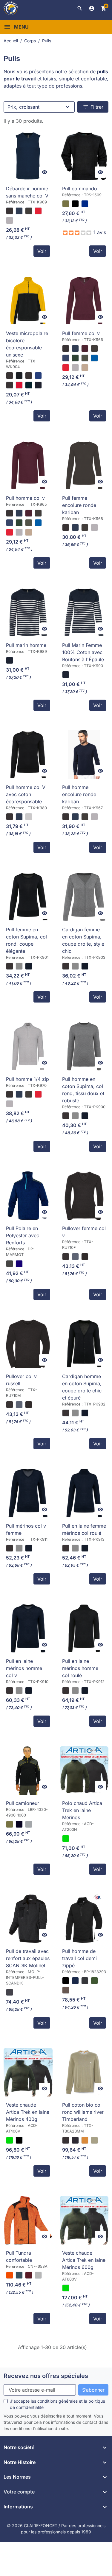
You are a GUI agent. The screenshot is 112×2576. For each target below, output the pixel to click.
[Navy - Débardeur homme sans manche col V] (19, 211)
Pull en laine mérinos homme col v (24, 1668)
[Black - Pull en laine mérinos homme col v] (10, 1691)
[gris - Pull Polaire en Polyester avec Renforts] (10, 1264)
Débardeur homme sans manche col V (27, 192)
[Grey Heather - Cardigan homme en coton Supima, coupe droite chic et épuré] (75, 1413)
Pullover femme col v (84, 1232)
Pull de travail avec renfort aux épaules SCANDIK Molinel (28, 1958)
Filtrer (93, 107)
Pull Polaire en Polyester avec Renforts (23, 1235)
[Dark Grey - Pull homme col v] (38, 513)
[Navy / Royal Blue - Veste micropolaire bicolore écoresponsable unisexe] (38, 376)
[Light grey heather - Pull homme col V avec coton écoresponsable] (29, 817)
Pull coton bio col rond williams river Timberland (83, 2112)
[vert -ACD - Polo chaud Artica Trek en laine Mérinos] (66, 1839)
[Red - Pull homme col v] (10, 532)
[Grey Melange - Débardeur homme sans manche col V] (10, 220)
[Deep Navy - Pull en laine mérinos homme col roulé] (85, 1691)
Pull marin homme (26, 645)
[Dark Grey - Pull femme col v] (94, 348)
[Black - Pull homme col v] (10, 513)
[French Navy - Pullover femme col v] (75, 1257)
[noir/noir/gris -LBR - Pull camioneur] (19, 1824)
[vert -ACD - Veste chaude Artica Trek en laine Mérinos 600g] (66, 2288)
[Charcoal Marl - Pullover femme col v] (85, 1257)
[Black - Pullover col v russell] (10, 1405)
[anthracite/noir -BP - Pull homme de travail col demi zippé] (85, 1981)
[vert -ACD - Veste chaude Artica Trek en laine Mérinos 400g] (10, 2140)
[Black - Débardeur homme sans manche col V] (10, 211)
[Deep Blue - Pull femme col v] (66, 358)
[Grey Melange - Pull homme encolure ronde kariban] (94, 817)
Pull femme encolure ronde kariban (79, 505)
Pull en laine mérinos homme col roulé (80, 1668)
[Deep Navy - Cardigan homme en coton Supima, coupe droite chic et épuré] (85, 1413)
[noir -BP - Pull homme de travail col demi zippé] (66, 1981)
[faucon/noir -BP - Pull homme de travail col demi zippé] (66, 1990)
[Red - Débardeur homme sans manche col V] (38, 211)
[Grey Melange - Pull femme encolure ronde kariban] (94, 527)
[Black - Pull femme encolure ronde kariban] (66, 527)
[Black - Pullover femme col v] (66, 1257)
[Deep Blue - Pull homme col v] (10, 523)
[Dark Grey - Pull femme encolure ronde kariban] (85, 527)
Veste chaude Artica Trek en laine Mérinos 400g (28, 2112)
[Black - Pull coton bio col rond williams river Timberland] (66, 2140)
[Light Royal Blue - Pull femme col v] (94, 358)
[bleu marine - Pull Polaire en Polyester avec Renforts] (19, 1264)
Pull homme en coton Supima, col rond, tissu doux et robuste (83, 1090)
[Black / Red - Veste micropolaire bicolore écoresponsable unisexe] (10, 376)
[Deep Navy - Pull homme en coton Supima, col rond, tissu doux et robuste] (85, 1116)
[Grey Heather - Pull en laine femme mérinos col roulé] (75, 1548)
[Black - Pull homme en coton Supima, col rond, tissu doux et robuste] (66, 1116)
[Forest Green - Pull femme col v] (75, 358)
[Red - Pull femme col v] (66, 368)
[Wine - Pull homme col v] (29, 513)
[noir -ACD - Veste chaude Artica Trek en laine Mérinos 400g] (19, 2140)
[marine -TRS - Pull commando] (85, 204)
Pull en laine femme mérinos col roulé (84, 1529)
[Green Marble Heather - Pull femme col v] (85, 358)
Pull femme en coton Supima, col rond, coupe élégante (26, 940)
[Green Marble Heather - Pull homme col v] (29, 523)
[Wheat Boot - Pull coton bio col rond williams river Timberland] (85, 2140)
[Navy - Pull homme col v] (19, 513)
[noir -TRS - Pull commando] (75, 204)
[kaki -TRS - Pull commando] (66, 204)
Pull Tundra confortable (19, 2256)
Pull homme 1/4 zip (27, 1079)
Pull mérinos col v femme (26, 1529)
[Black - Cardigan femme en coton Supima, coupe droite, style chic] (66, 966)
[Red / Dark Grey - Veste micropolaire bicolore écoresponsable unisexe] (19, 385)
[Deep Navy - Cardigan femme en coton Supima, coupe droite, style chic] (85, 966)
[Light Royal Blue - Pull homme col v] (38, 523)
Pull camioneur (23, 1803)
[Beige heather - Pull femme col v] (85, 368)
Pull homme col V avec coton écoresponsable (26, 794)
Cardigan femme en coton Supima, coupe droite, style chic (83, 940)
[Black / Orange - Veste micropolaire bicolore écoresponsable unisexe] (29, 376)
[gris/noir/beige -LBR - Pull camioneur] (29, 1824)
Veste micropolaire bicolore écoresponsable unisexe (27, 344)
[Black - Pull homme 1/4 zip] (10, 1094)
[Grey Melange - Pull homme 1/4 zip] (10, 1104)
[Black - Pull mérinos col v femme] (10, 1548)
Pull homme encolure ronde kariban (79, 794)
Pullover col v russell (21, 1380)
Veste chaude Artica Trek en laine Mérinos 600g (84, 2260)
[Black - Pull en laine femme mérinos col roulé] (66, 1548)
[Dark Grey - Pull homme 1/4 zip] (29, 1094)
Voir (42, 251)
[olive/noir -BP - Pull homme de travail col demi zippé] (94, 1981)
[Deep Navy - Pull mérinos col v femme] (29, 1548)
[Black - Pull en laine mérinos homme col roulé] (66, 1691)
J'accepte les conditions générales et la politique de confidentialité (57, 2404)
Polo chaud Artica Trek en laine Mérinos (82, 1810)
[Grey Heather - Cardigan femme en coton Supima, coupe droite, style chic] (75, 966)
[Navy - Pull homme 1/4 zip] (19, 1094)
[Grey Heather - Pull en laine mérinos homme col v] (19, 1691)
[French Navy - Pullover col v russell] (19, 1405)
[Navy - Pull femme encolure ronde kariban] (75, 527)
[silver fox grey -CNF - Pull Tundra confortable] (38, 2275)
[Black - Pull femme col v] (66, 348)
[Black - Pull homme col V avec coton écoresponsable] (10, 817)
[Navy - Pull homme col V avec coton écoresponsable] (19, 817)
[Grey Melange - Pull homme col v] (19, 532)
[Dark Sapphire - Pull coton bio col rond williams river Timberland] (75, 2140)
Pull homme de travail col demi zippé (79, 1958)
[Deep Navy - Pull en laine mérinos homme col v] (29, 1691)
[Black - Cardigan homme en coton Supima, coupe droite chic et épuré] (66, 1413)
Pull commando (80, 189)
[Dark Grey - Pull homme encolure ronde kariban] (85, 817)
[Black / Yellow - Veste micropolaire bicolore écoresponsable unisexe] (19, 376)
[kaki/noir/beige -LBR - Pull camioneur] (10, 1824)
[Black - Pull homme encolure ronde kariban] (66, 817)
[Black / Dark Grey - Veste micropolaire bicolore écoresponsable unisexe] (10, 385)
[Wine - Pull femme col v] (85, 348)
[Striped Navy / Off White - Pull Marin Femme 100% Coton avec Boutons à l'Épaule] (66, 675)
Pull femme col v (81, 333)
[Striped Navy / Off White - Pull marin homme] (10, 660)
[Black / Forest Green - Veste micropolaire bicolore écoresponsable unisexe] (38, 385)
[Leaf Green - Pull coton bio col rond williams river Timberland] (94, 2140)
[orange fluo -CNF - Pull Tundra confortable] (10, 2275)
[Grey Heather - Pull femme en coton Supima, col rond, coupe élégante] (19, 966)
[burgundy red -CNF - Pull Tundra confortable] (29, 2275)
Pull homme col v (25, 498)
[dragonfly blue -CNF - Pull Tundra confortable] (19, 2275)
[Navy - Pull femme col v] (75, 348)
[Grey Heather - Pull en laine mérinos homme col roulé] (75, 1691)
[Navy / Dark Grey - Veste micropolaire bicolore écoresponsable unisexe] (29, 385)
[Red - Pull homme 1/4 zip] (38, 1094)
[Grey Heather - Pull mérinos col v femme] (19, 1548)
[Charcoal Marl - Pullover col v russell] (29, 1405)
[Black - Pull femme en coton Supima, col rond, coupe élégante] (10, 966)
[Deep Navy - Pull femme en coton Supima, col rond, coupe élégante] (29, 966)
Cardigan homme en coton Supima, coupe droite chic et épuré (82, 1387)
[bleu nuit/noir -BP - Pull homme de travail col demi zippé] (75, 1981)
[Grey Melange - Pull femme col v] (75, 368)
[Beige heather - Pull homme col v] (29, 532)
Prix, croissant (23, 107)
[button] (80, 8)
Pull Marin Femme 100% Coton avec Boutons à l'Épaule (83, 652)
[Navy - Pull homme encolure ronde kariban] (75, 817)
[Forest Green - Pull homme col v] (19, 523)
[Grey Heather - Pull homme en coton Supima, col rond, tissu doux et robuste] (75, 1116)
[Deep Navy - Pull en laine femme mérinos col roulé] (85, 1548)
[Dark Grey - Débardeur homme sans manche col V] (29, 211)
